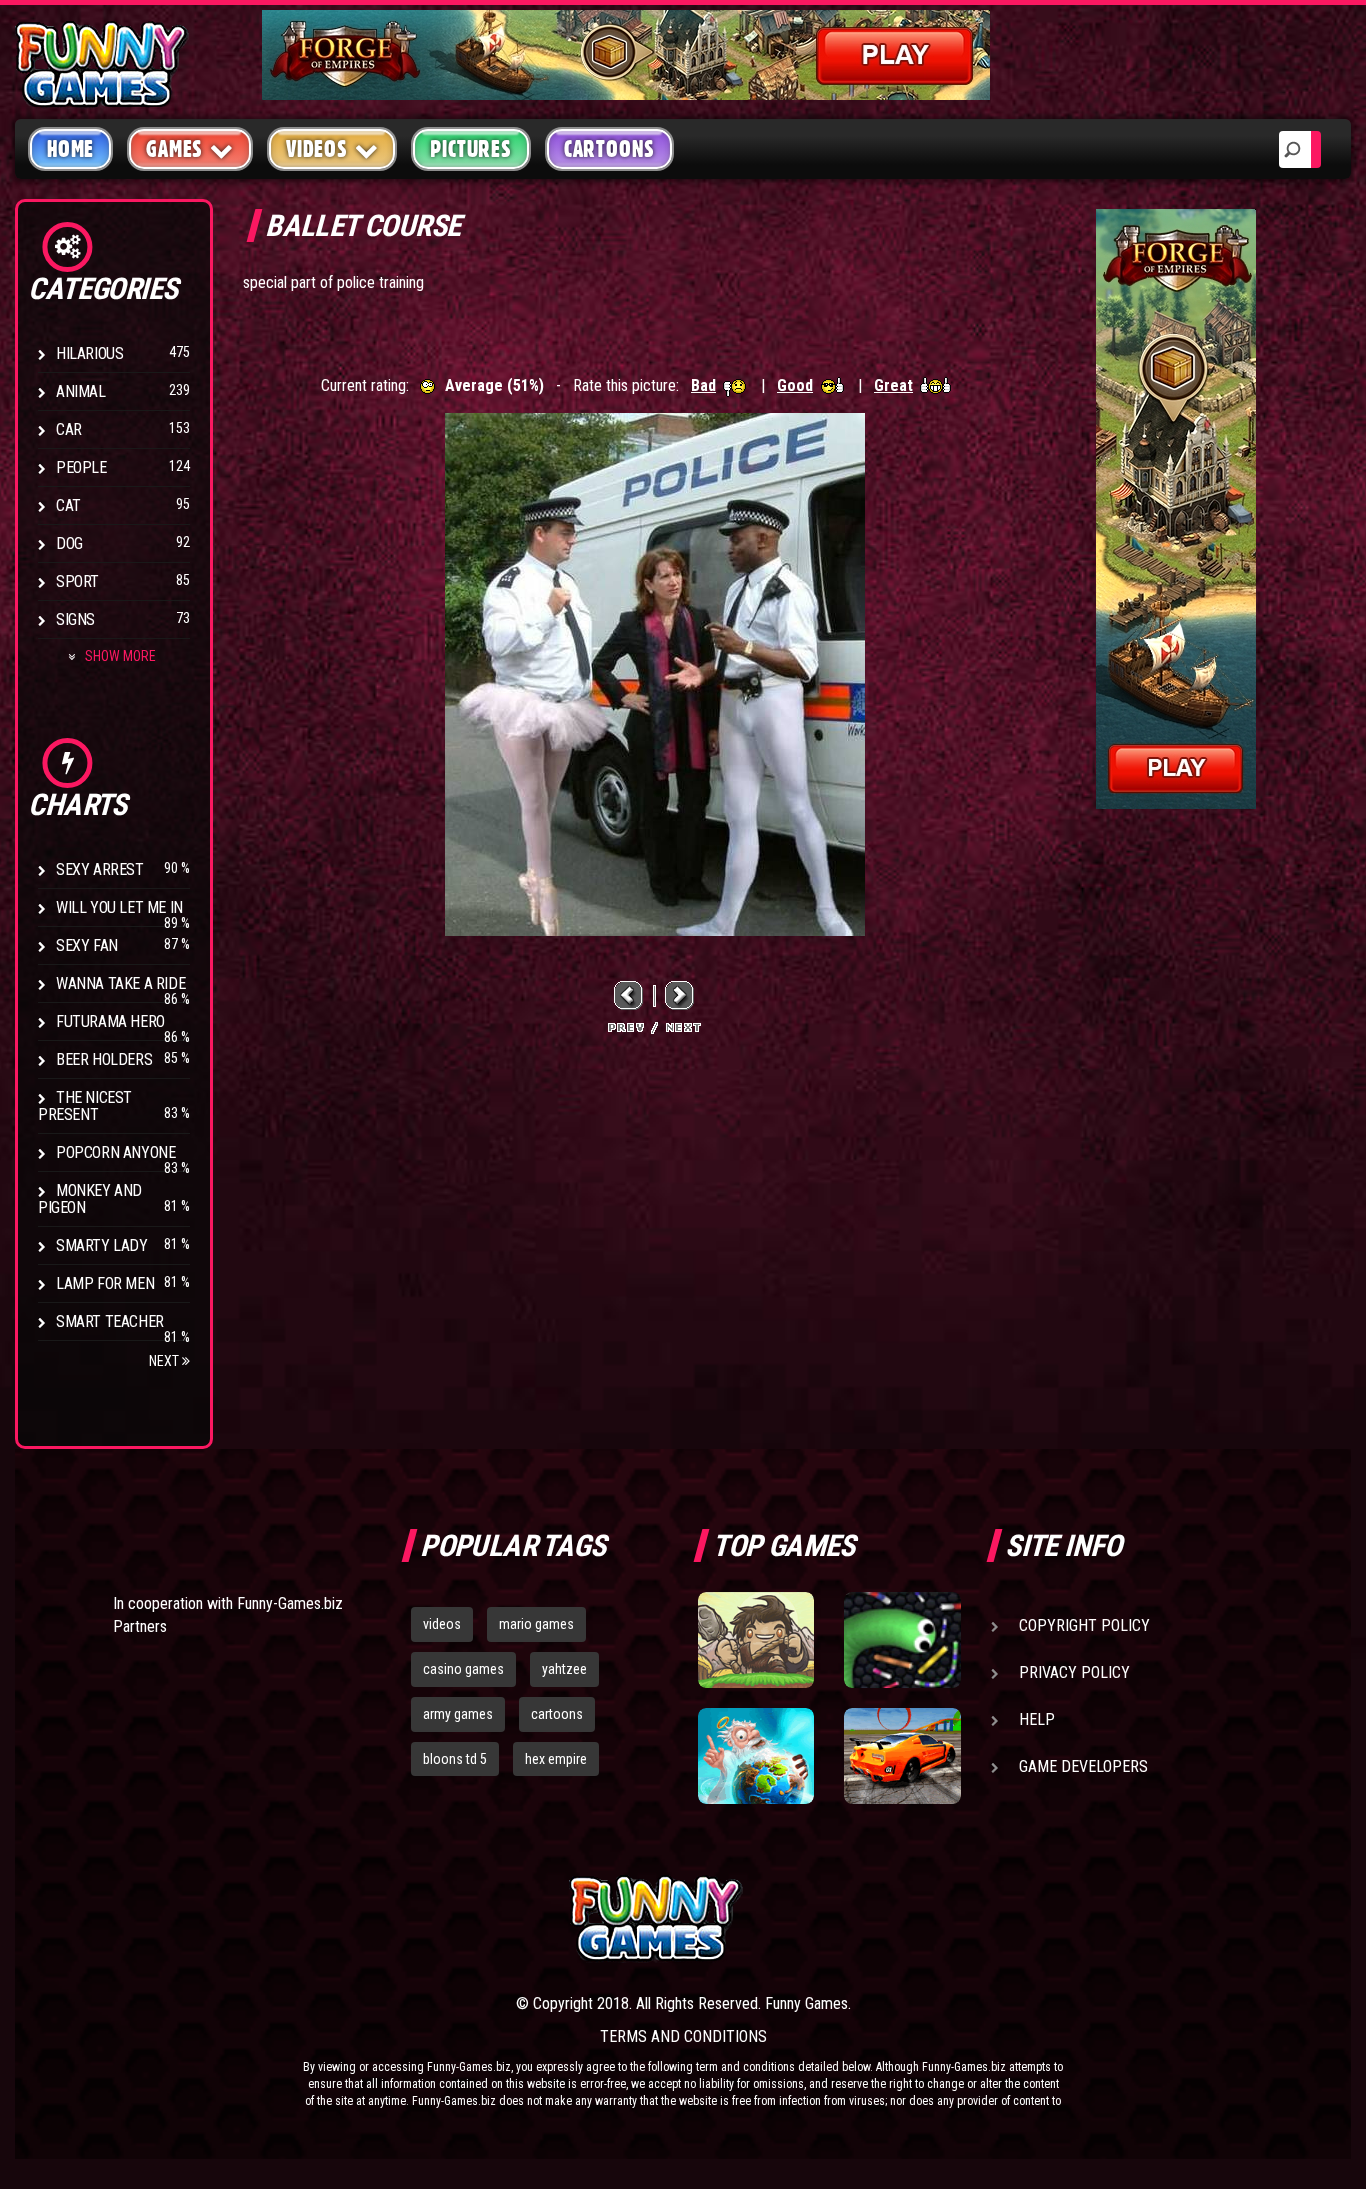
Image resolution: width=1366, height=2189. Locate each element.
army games (458, 1714)
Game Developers (1083, 1766)
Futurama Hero (110, 1021)
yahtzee (564, 1669)
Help (1037, 1719)
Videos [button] (317, 149)
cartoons (557, 1714)
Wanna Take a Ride (120, 983)
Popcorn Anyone (115, 1152)
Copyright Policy (1084, 1625)
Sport (77, 581)
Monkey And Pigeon (90, 1199)
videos (442, 1624)
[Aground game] (756, 1640)
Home (70, 149)
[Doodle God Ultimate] (756, 1756)
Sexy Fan (87, 945)
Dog (69, 543)
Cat (68, 505)
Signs (75, 619)
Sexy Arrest (100, 869)
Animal (81, 391)
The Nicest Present (85, 1106)
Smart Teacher (110, 1321)
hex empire (556, 1759)
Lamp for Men (105, 1283)
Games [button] (174, 149)
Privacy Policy (1074, 1672)
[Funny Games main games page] (911, 1918)
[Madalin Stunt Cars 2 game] (902, 1756)
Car (69, 429)
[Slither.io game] (902, 1640)
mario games (536, 1624)
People (81, 467)
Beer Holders (104, 1059)
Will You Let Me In (119, 907)
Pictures (470, 149)
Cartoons (609, 149)
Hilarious (89, 353)
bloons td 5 (455, 1759)
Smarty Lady (102, 1245)
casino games (463, 1669)
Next (165, 1361)
